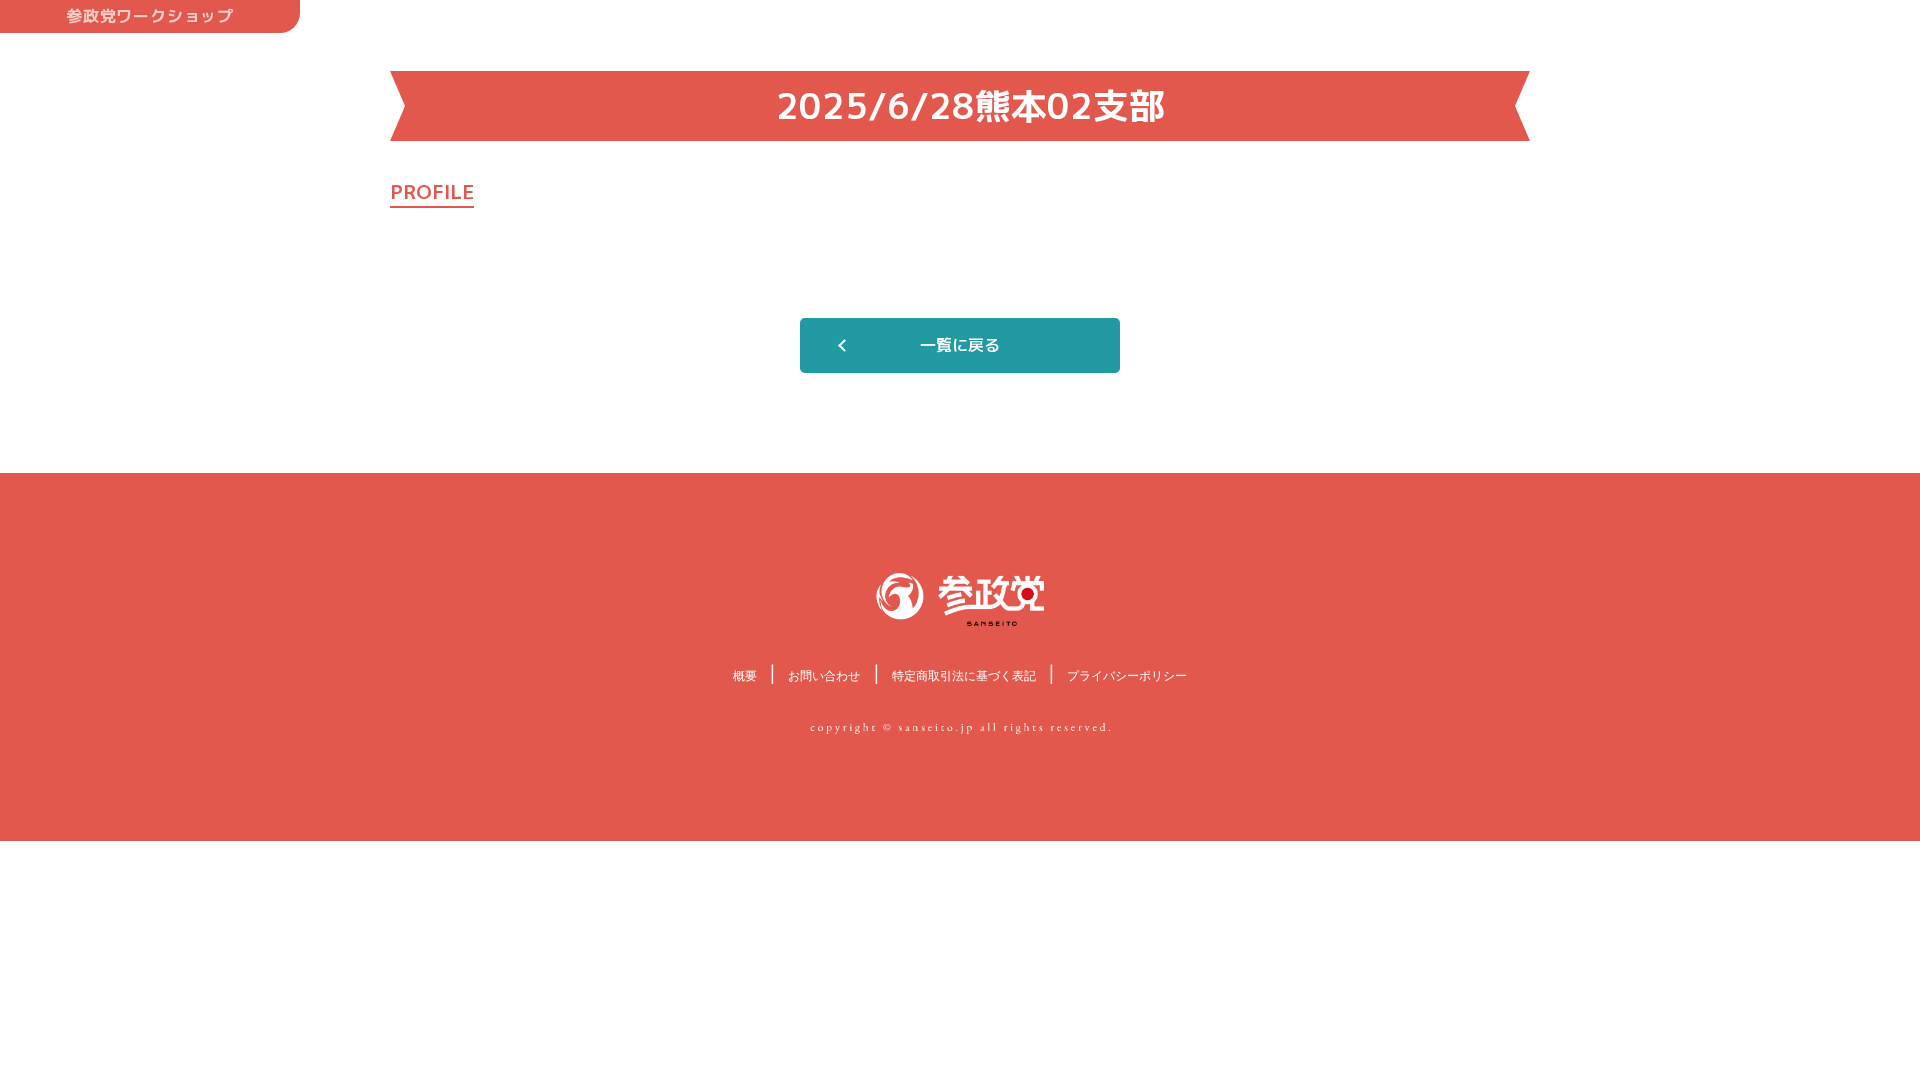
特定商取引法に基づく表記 (964, 676)
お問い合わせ (824, 676)
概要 (745, 676)
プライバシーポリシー (1127, 676)
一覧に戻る (960, 345)
